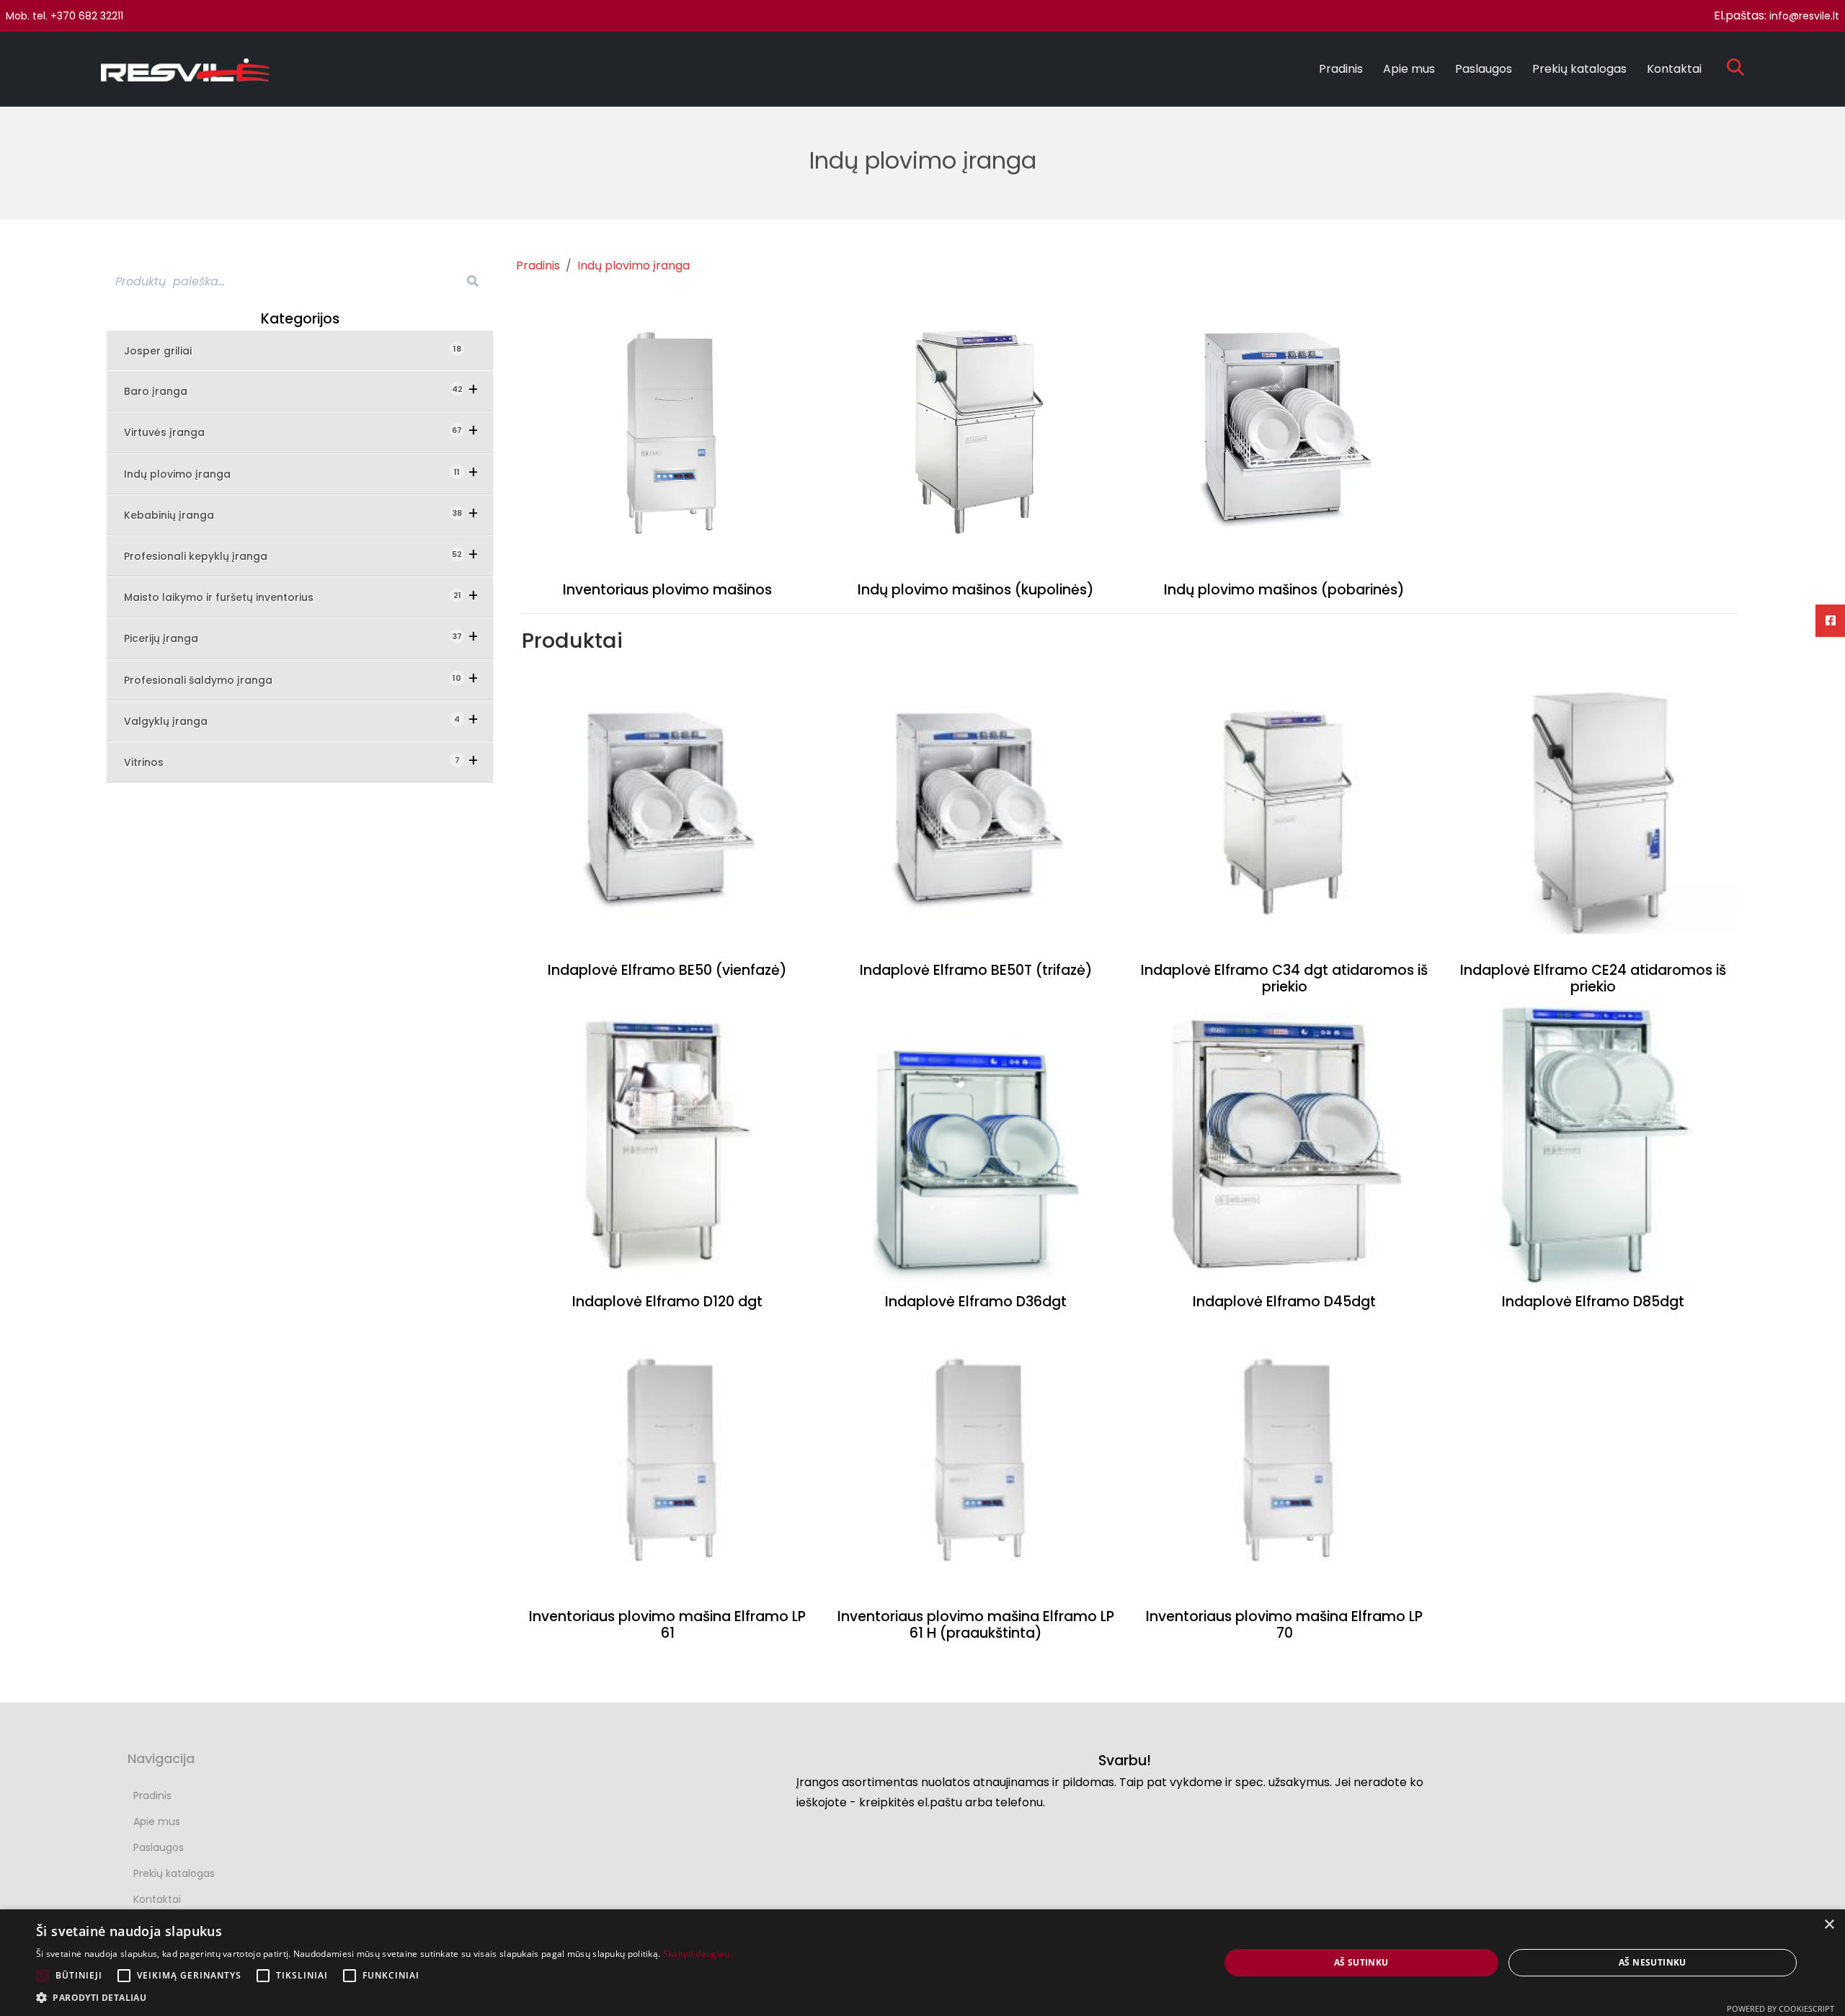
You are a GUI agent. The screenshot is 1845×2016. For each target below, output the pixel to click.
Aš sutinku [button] (1361, 1962)
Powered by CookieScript (1780, 2008)
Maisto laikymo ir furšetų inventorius (229, 597)
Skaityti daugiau (697, 1954)
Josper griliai (166, 351)
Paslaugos (1484, 69)
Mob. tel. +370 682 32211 (65, 16)
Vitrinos (154, 762)
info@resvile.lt (1804, 16)
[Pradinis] (191, 70)
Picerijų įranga (171, 638)
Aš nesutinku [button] (1653, 1962)
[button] (383, 1998)
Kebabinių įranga (179, 515)
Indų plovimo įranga (187, 474)
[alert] (922, 1963)
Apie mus (1409, 69)
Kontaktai (1674, 69)
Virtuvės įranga (174, 432)
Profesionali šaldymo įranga (208, 680)
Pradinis (1341, 69)
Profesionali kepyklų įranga (206, 556)
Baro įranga (166, 391)
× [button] (1829, 1925)
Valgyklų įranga (176, 721)
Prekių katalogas (1579, 69)
